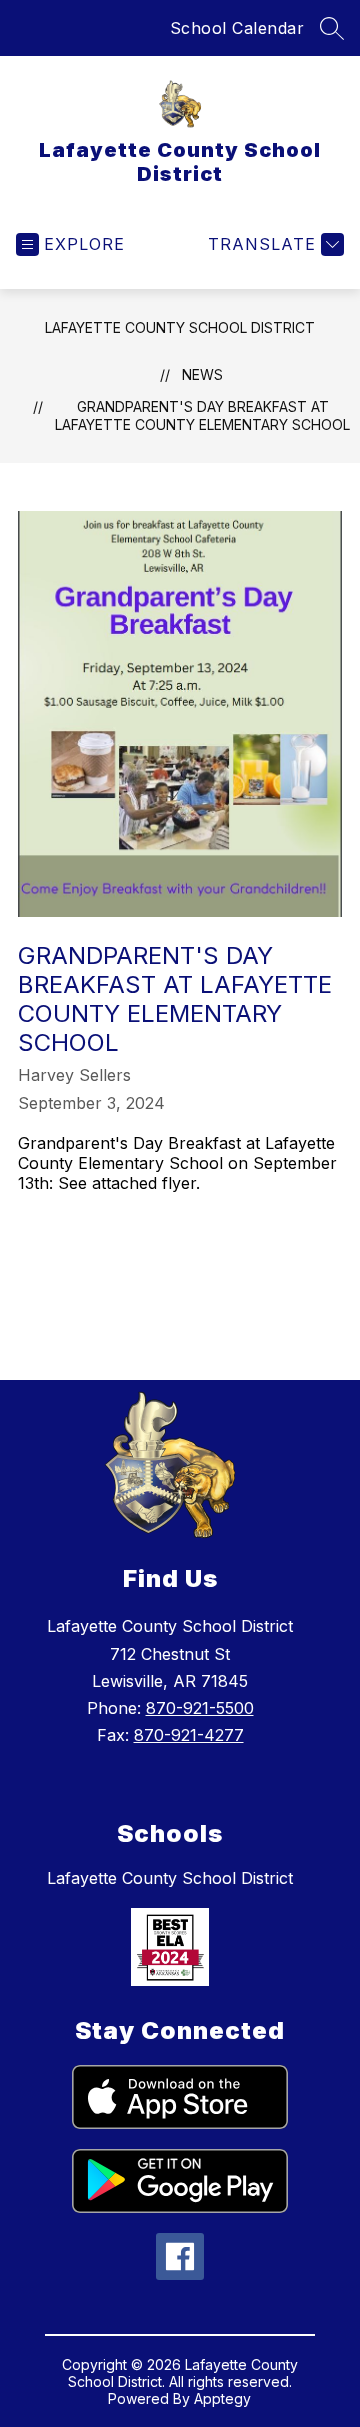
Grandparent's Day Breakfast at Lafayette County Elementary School (202, 415)
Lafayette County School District (180, 327)
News (202, 374)
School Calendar (237, 28)
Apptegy (222, 2398)
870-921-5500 (200, 1708)
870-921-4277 (189, 1735)
